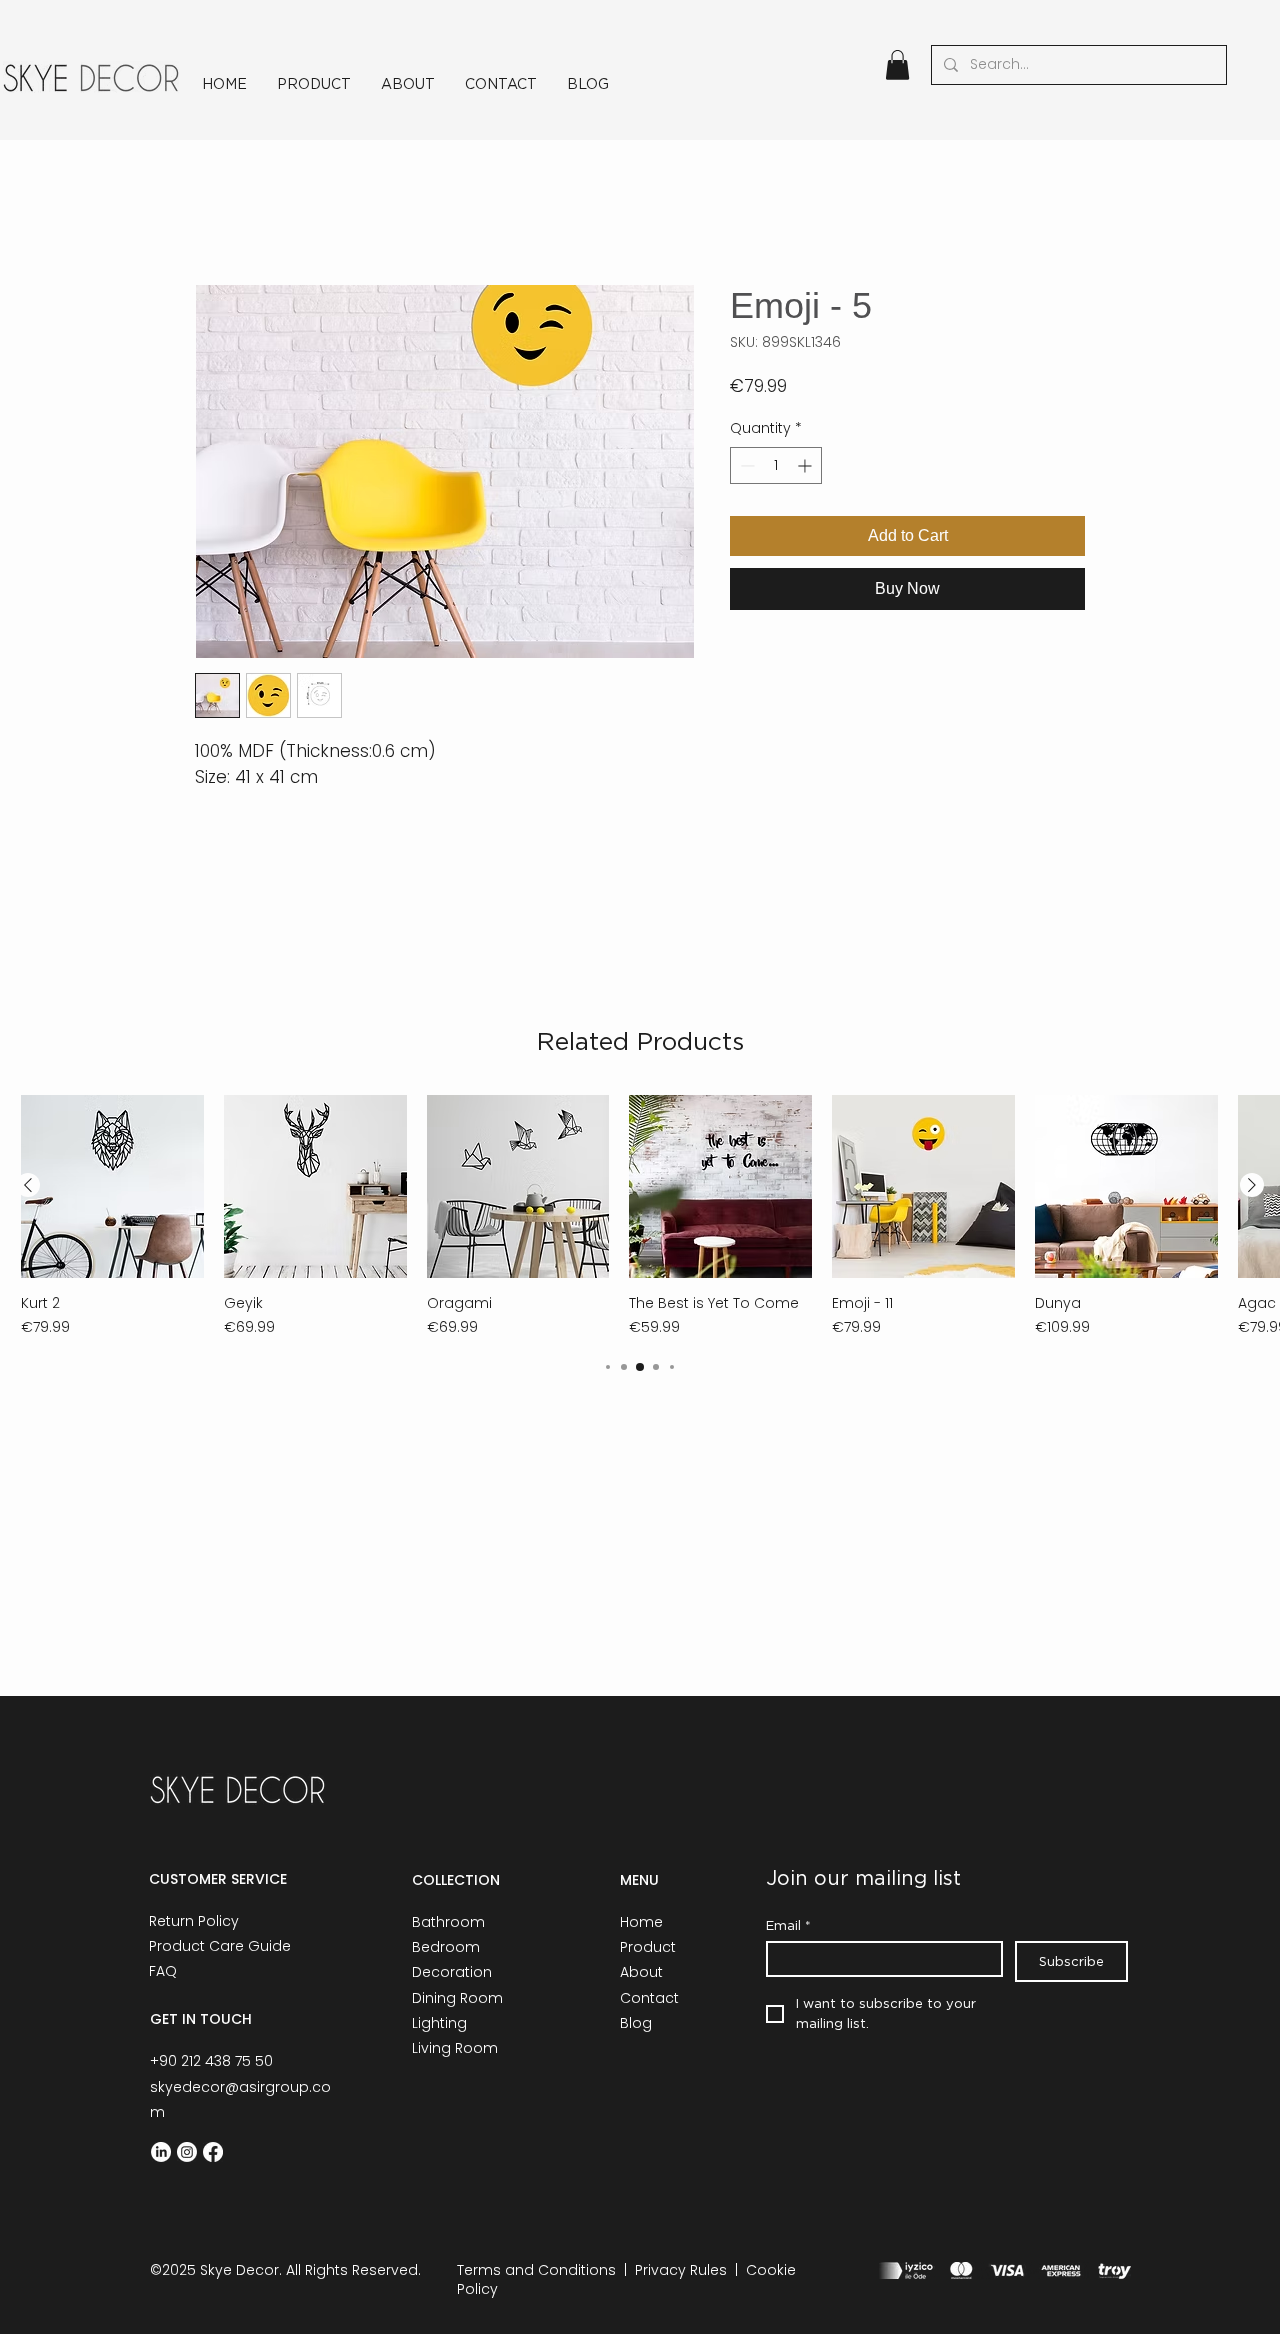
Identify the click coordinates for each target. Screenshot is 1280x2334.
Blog (636, 2023)
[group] (640, 1216)
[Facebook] (213, 2152)
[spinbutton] (776, 465)
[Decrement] (745, 465)
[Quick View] (112, 1186)
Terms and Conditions (536, 2270)
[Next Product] (1252, 1185)
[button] (897, 65)
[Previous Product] (28, 1185)
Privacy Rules (681, 2270)
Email (788, 1925)
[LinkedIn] (161, 2152)
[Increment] (806, 465)
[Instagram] (187, 2152)
